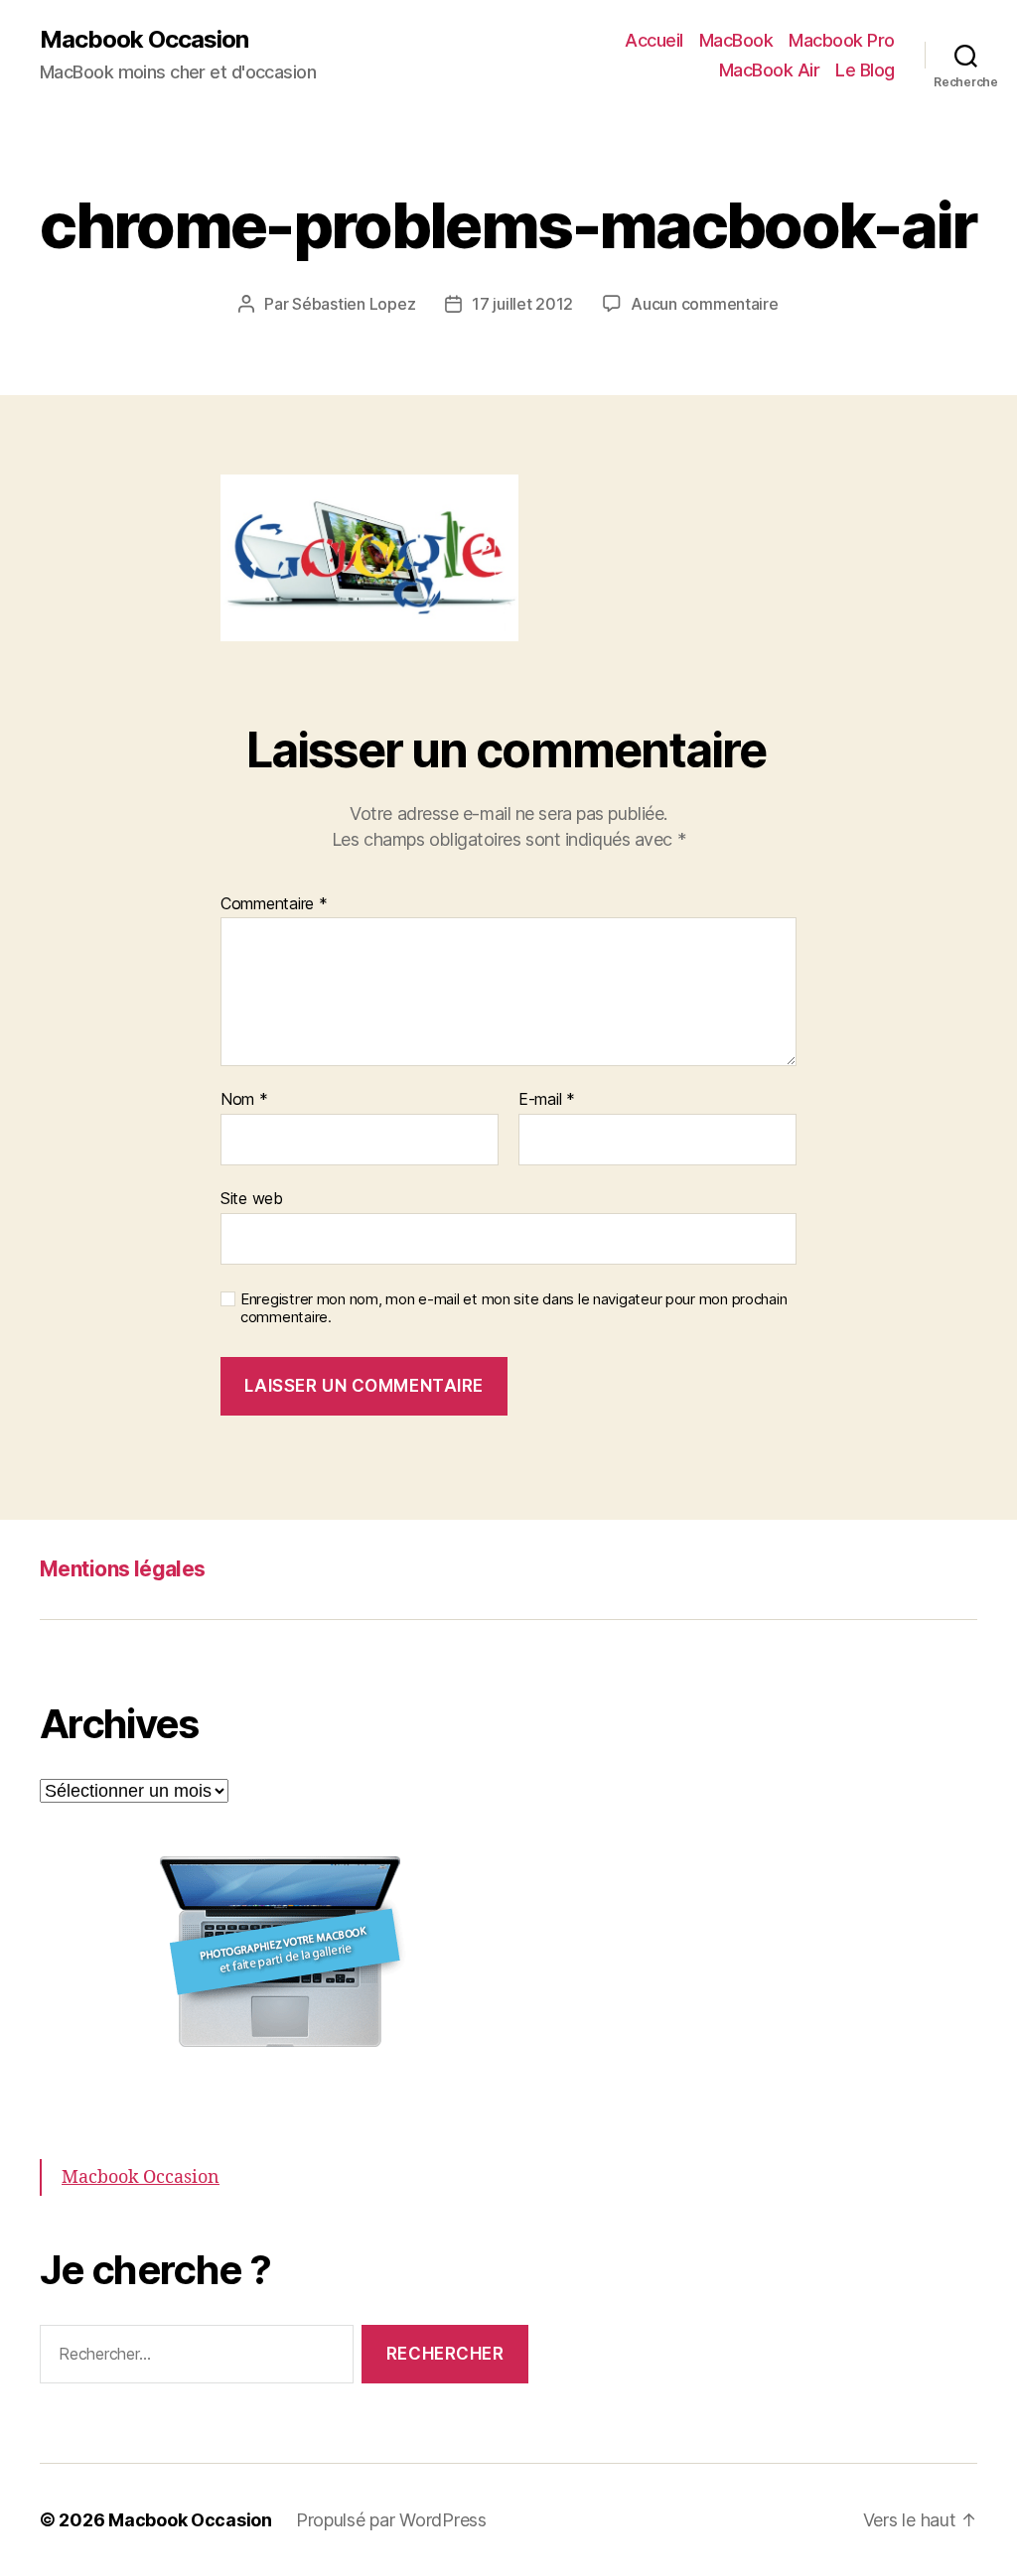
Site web (252, 1198)
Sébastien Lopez (354, 304)
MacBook (736, 40)
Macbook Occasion (144, 40)
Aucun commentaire (704, 304)
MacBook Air (770, 70)
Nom (244, 1100)
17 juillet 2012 (522, 304)
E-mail (547, 1100)
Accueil (654, 40)
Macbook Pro (842, 40)
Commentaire (274, 904)
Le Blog (865, 70)
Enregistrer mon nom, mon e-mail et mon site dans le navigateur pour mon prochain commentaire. (513, 1309)
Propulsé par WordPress (391, 2520)
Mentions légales (123, 1569)
